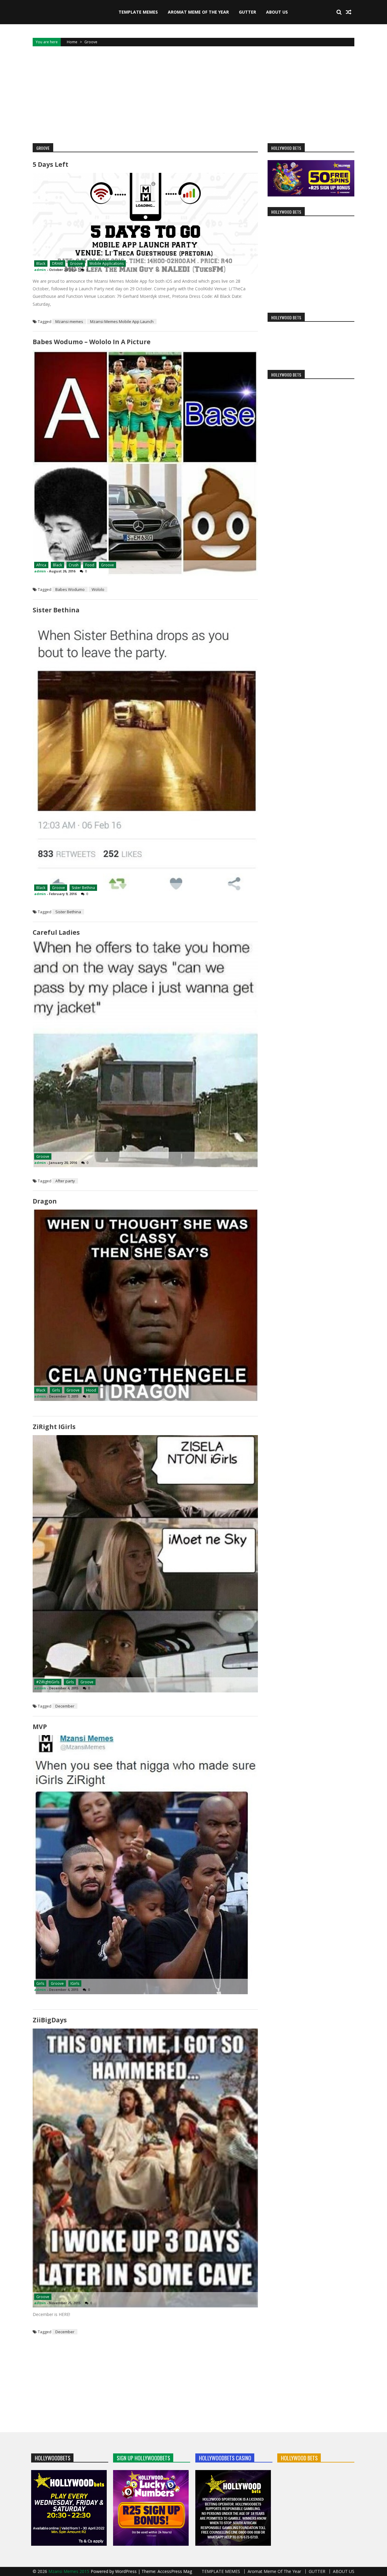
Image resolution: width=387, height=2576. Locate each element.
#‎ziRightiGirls (48, 1682)
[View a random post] (349, 12)
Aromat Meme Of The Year (198, 12)
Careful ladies (56, 932)
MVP (40, 1727)
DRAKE (58, 264)
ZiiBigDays (50, 2020)
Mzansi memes (69, 321)
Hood (91, 1390)
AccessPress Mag (175, 2571)
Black (41, 264)
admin (40, 270)
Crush (74, 565)
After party (65, 1181)
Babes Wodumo (70, 589)
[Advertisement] (193, 95)
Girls (56, 1390)
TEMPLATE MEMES (138, 12)
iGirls (75, 1983)
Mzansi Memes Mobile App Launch (122, 321)
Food (90, 565)
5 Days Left (50, 164)
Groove (76, 264)
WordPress (127, 2571)
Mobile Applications (107, 264)
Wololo (98, 589)
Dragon (45, 1201)
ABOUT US (277, 12)
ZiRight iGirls (54, 1427)
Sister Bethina (56, 610)
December (65, 1706)
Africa (41, 565)
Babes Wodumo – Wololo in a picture (92, 342)
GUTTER (247, 12)
